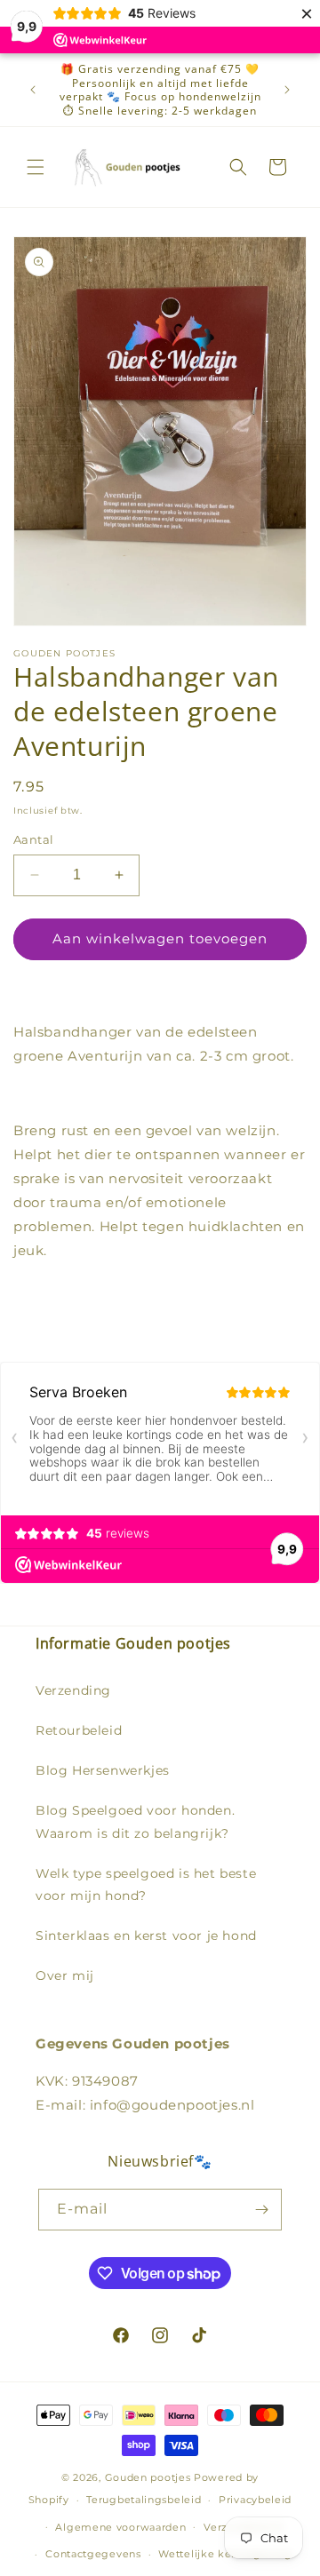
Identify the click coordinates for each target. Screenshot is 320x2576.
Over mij (65, 1976)
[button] (36, 167)
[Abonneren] (261, 2210)
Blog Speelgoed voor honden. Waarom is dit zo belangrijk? (135, 1821)
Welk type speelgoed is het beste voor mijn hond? (146, 1884)
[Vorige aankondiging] (33, 90)
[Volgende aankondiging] (287, 90)
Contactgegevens (93, 2554)
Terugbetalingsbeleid (144, 2500)
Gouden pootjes (148, 2477)
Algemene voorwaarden (120, 2527)
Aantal (33, 839)
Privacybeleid (255, 2500)
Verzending (73, 1690)
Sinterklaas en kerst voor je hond (146, 1936)
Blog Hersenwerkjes (103, 1770)
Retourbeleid (79, 1730)
